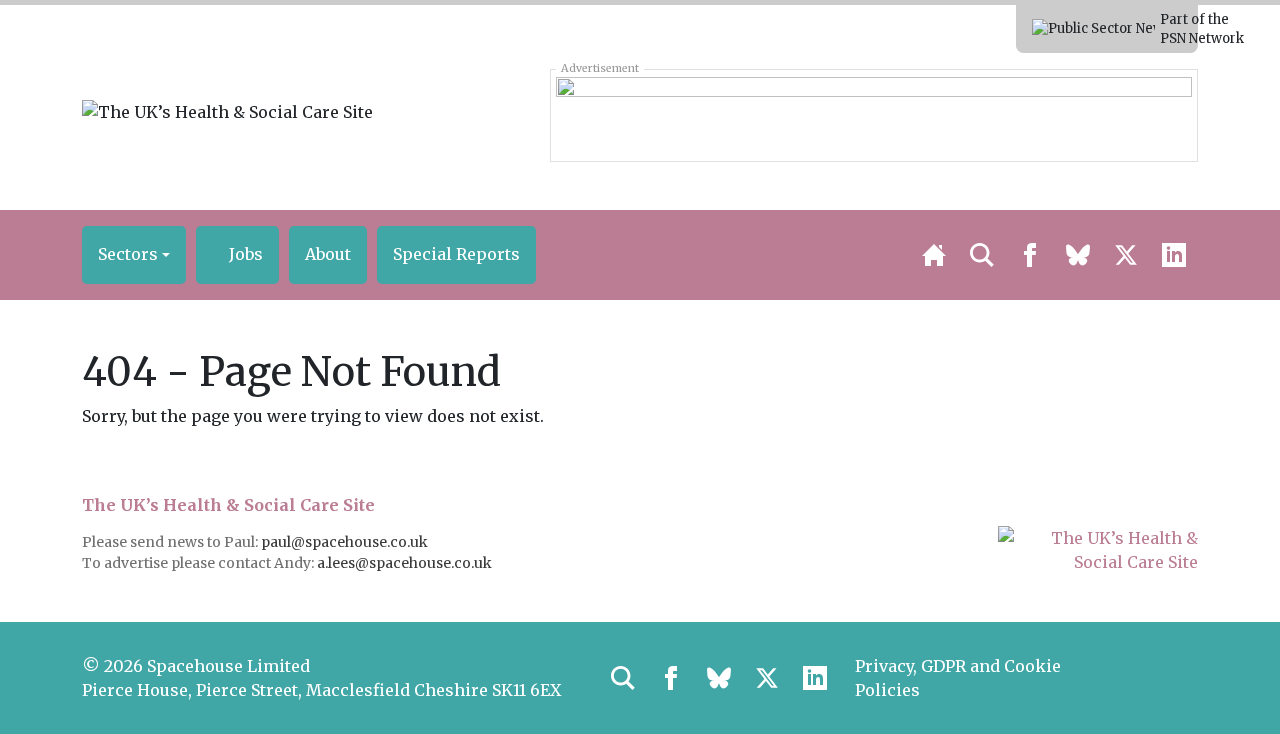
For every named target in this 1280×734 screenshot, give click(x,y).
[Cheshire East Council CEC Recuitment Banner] (873, 115)
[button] (134, 255)
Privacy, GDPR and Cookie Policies (958, 678)
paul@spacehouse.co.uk (346, 542)
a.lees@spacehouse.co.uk (406, 563)
